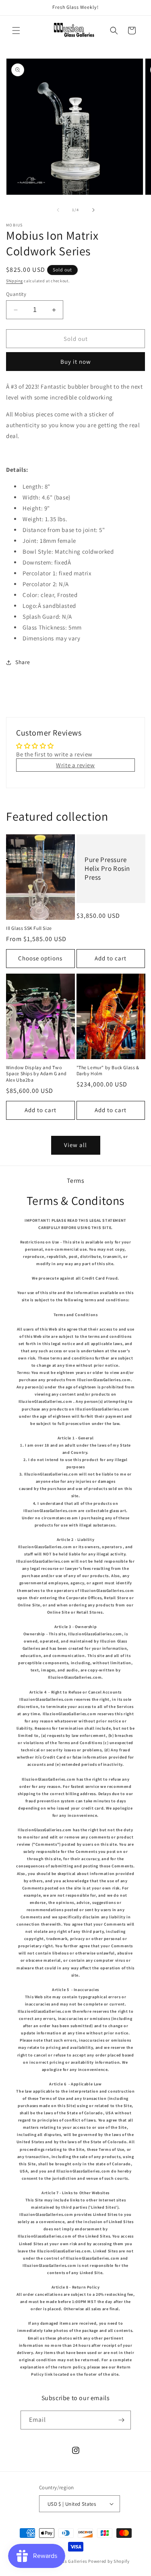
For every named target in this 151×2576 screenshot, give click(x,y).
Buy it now (76, 362)
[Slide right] (93, 210)
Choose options (40, 958)
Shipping (14, 281)
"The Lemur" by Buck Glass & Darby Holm (108, 1071)
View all (75, 1145)
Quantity (16, 294)
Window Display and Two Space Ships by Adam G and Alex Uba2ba (36, 1074)
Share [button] (23, 662)
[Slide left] (58, 210)
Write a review (75, 765)
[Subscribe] (122, 2420)
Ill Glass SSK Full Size (29, 928)
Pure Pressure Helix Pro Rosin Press (107, 868)
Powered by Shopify (109, 2561)
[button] (16, 31)
